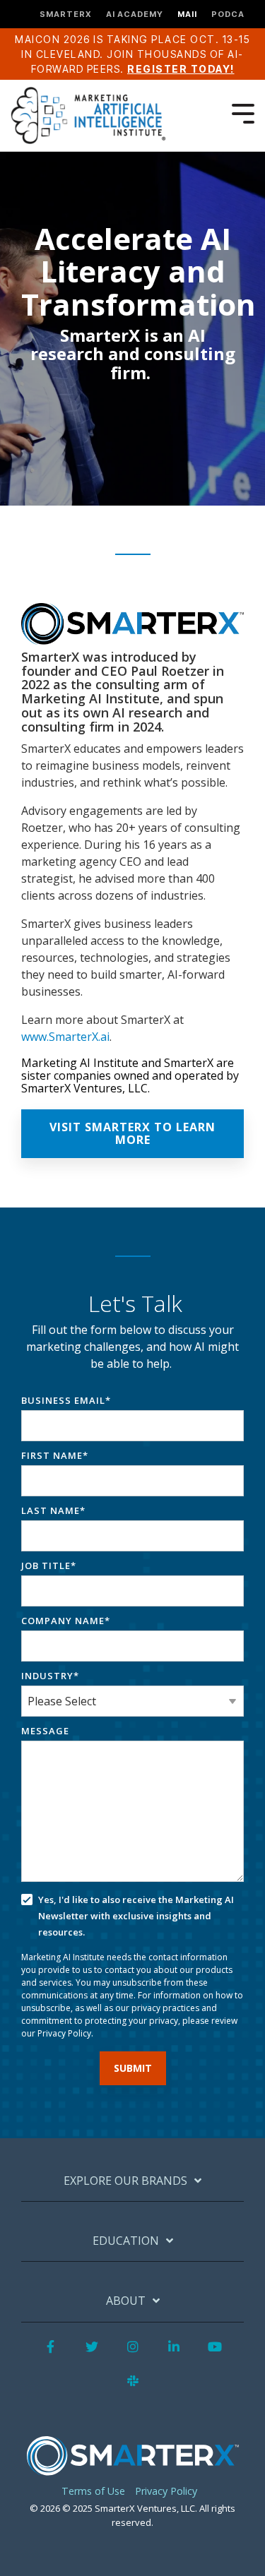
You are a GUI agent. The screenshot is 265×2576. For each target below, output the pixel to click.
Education (126, 2241)
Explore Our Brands (125, 2181)
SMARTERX (66, 14)
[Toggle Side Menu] (243, 112)
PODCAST (235, 14)
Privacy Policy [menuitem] (166, 2491)
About (126, 2301)
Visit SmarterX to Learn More (132, 1133)
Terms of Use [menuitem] (93, 2491)
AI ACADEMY (135, 14)
